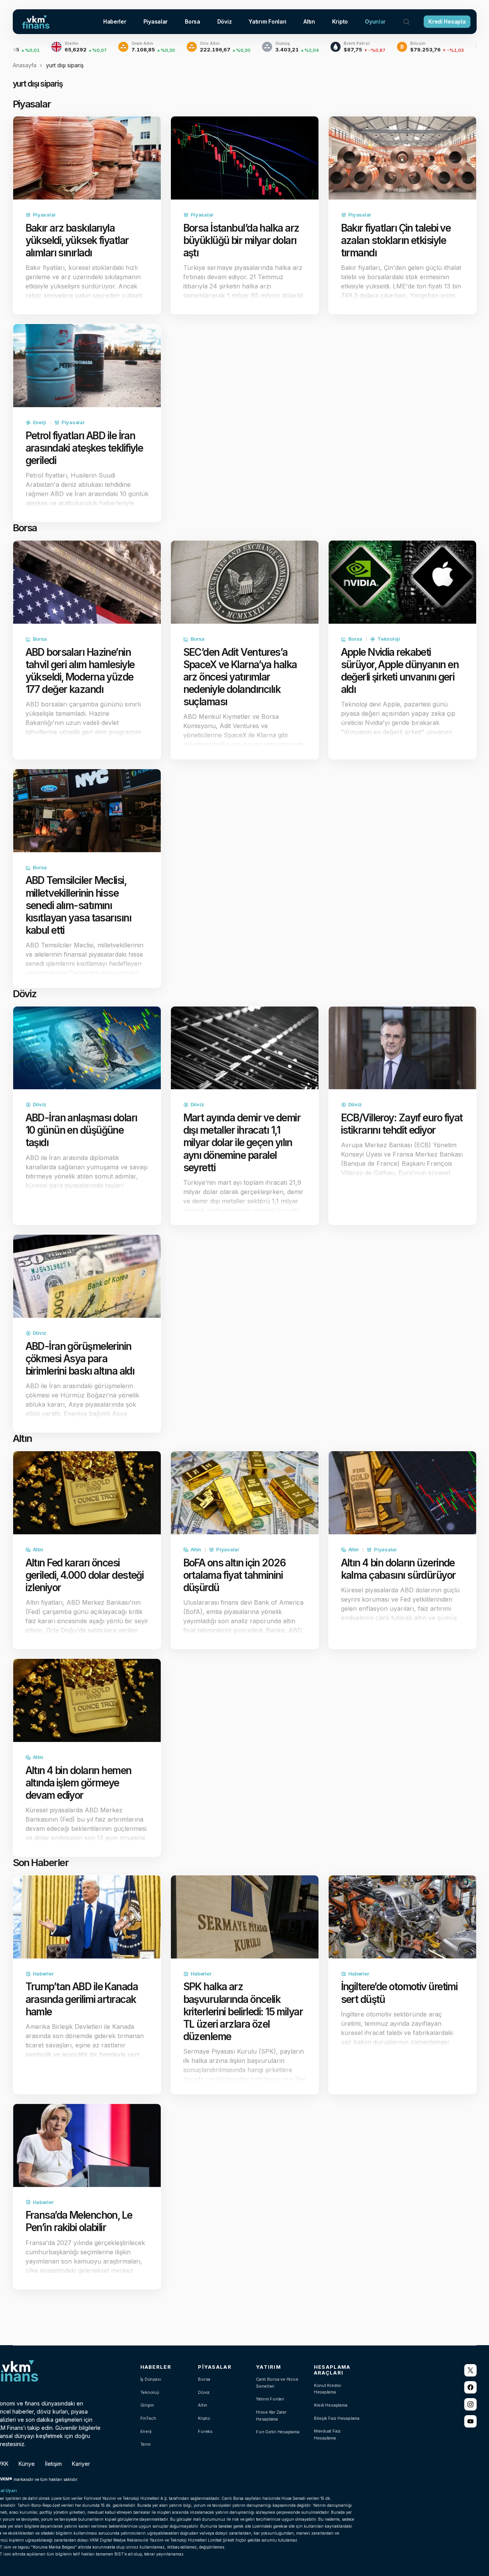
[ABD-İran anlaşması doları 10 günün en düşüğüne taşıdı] (87, 1048)
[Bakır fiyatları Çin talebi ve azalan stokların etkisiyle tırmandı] (402, 158)
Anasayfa (25, 65)
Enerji (40, 422)
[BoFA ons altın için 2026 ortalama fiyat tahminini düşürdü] (245, 1493)
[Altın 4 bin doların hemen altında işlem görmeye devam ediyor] (87, 1700)
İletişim (53, 2464)
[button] (406, 22)
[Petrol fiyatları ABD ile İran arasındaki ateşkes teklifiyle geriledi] (87, 366)
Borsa (40, 639)
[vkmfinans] (470, 2421)
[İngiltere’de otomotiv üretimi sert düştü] (402, 1917)
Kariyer (81, 2464)
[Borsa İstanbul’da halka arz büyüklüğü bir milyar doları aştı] (245, 158)
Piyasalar (44, 215)
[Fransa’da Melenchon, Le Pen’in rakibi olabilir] (87, 2145)
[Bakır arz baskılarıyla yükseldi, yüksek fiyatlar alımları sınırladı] (87, 158)
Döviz (40, 1104)
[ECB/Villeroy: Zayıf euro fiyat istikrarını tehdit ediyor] (402, 1048)
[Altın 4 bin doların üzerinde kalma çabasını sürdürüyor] (402, 1493)
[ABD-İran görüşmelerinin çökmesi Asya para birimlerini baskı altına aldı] (87, 1276)
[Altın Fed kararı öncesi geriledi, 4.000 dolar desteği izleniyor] (87, 1493)
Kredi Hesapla (447, 21)
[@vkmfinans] (470, 2370)
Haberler (43, 1974)
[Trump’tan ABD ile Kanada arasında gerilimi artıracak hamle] (87, 1917)
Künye (27, 2464)
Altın (38, 1549)
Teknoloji (389, 639)
